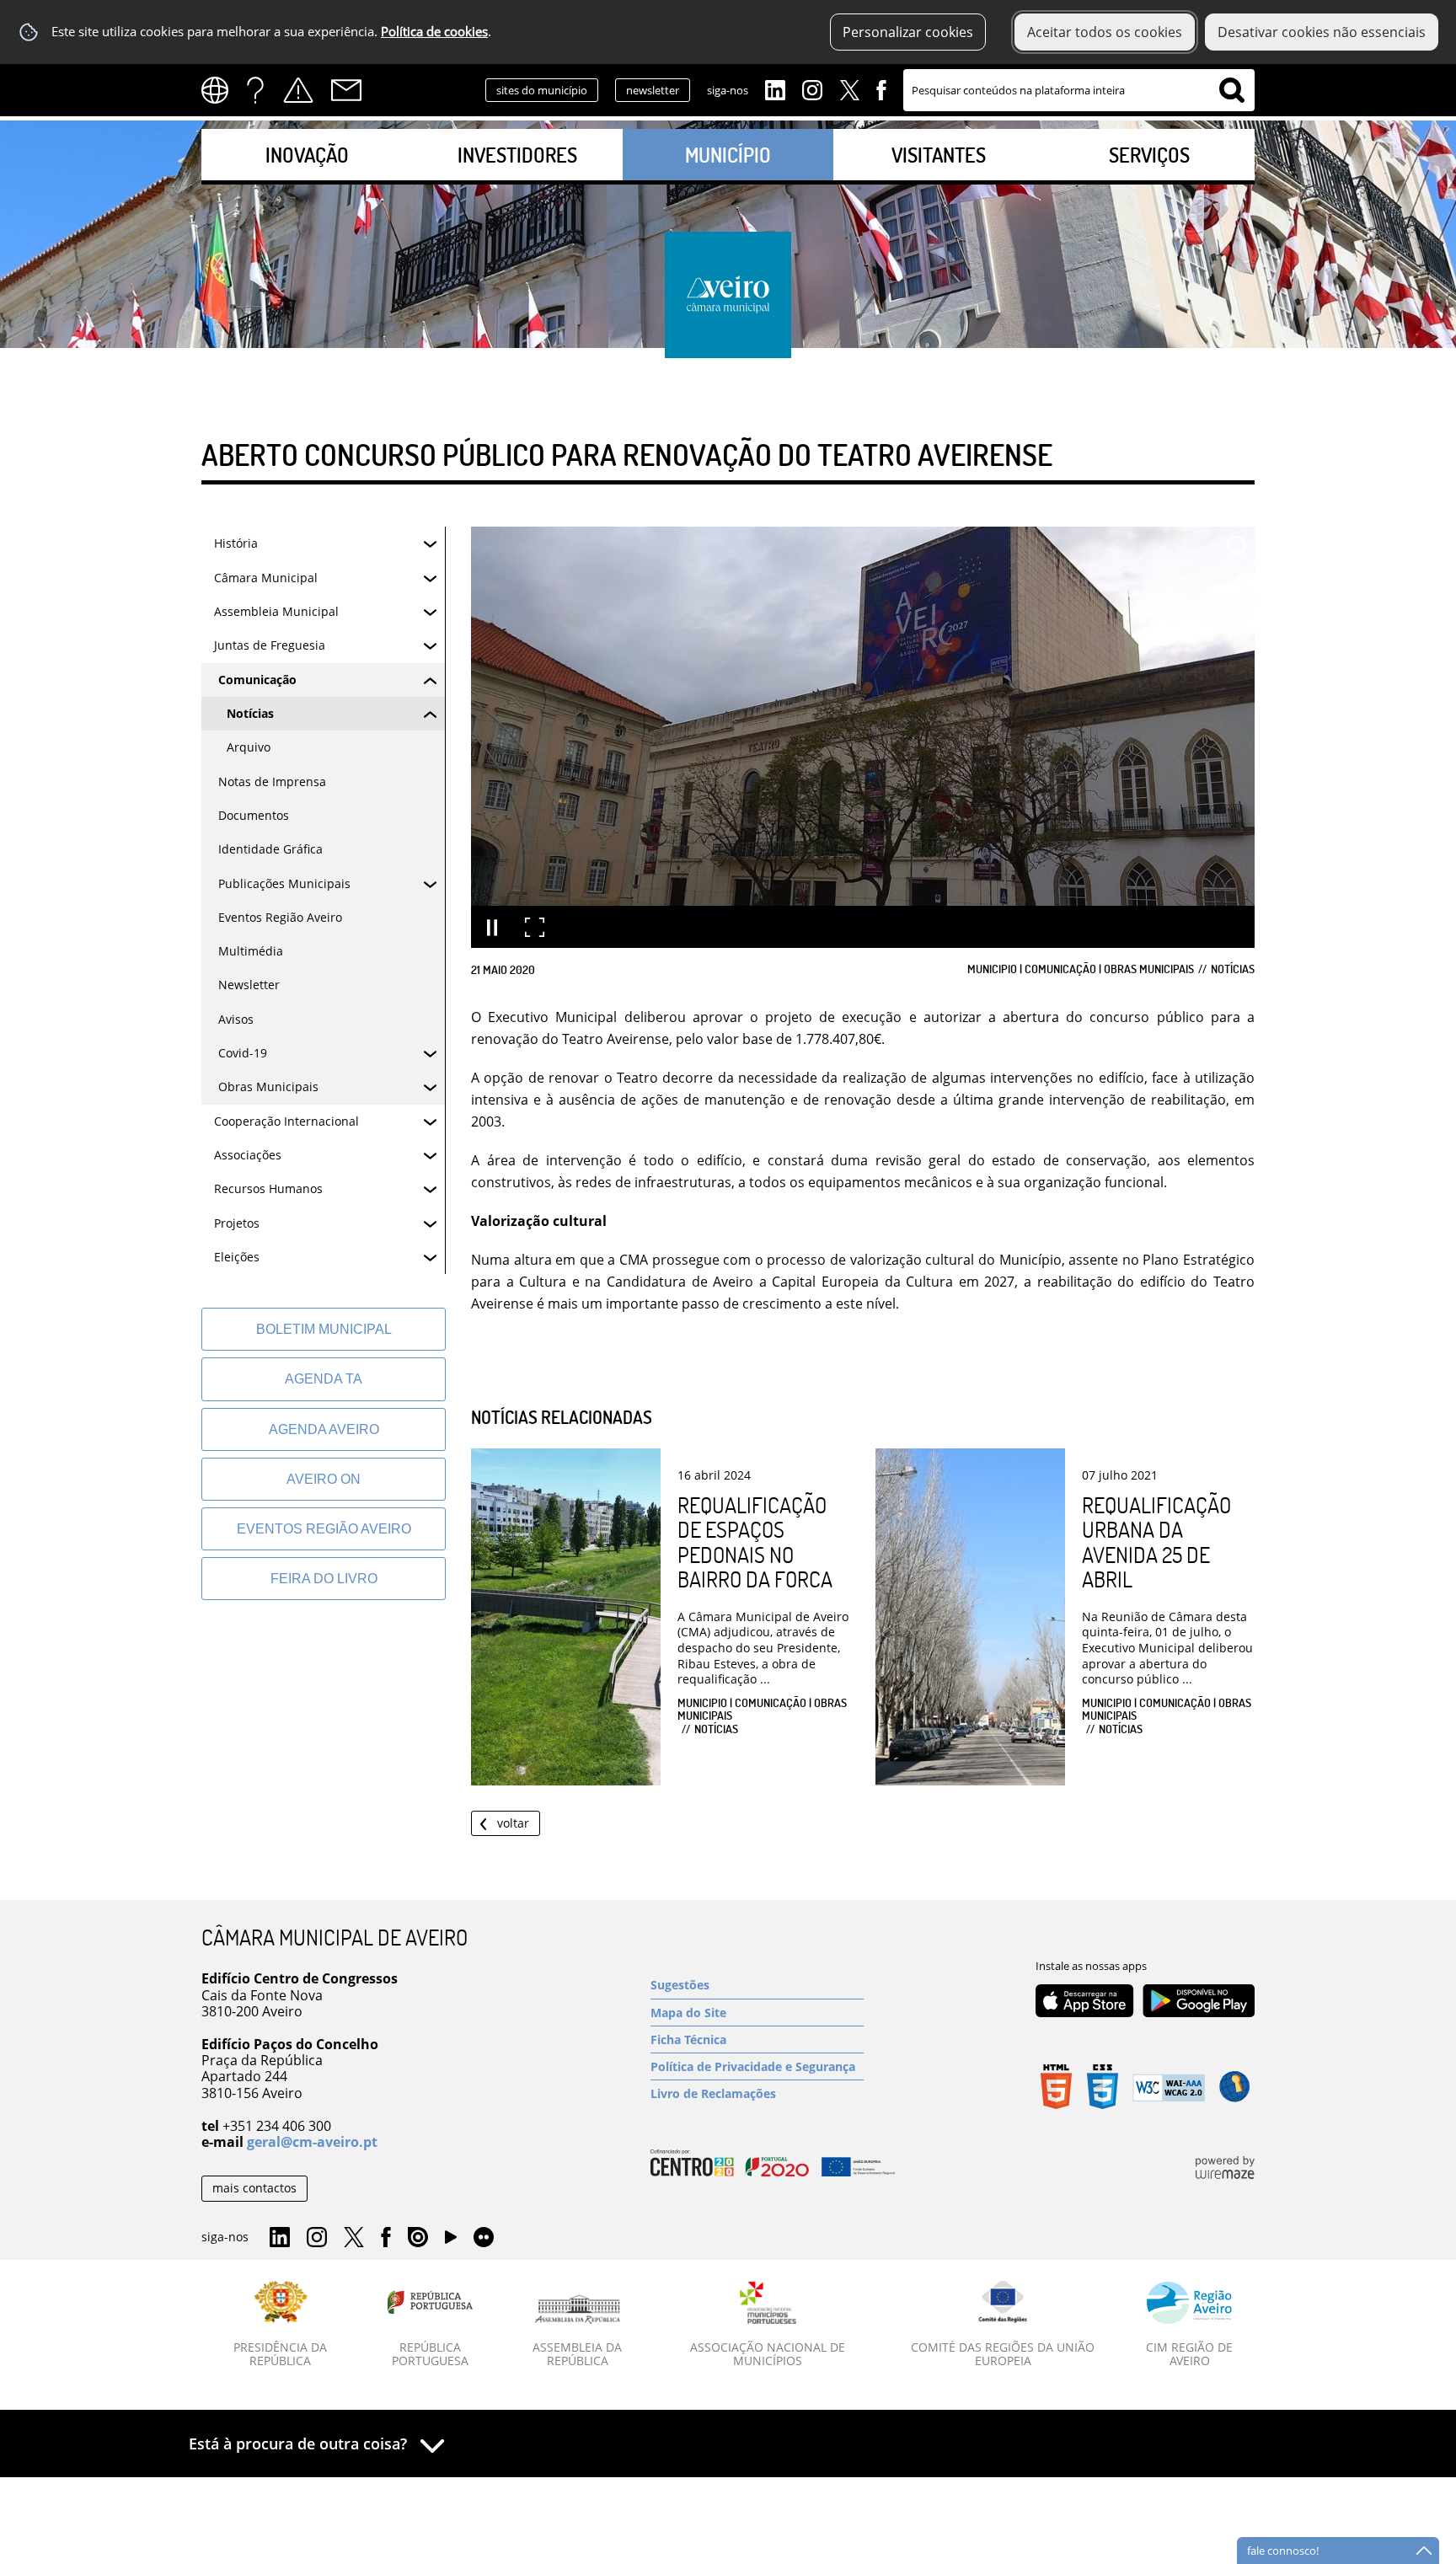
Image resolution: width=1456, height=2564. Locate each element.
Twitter (849, 88)
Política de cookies (434, 32)
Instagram (812, 88)
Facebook (881, 88)
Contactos (346, 90)
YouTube (451, 2241)
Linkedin (775, 88)
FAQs (255, 90)
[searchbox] (1079, 90)
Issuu (418, 2238)
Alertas (298, 90)
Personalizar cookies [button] (908, 32)
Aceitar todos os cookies (1105, 32)
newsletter (653, 90)
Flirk (484, 2238)
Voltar (513, 1823)
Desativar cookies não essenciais (1322, 32)
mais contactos (254, 2188)
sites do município (542, 90)
